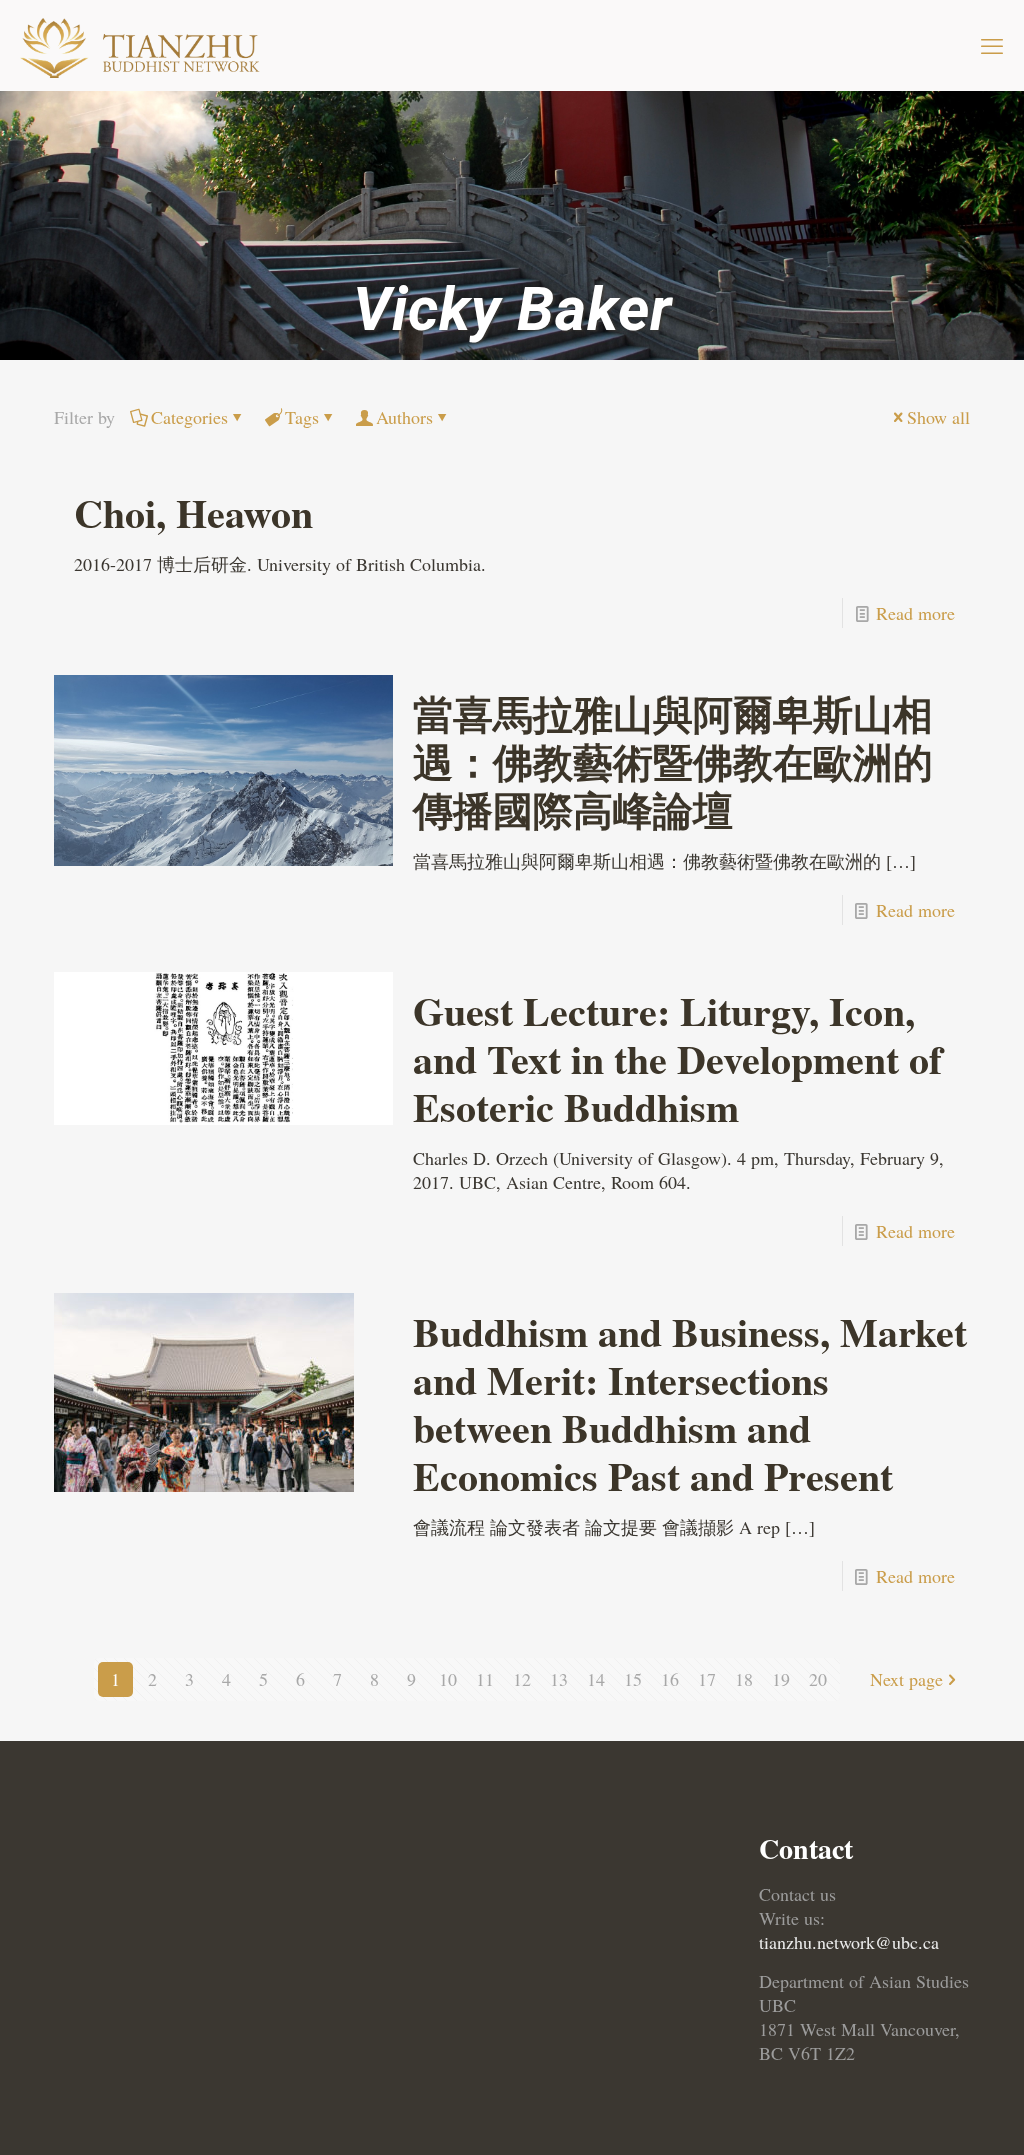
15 (633, 1679)
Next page (906, 1679)
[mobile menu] (992, 45)
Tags (302, 417)
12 (522, 1679)
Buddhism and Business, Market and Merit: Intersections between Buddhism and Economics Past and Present (690, 1403)
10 (448, 1679)
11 (485, 1679)
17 (707, 1679)
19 (781, 1679)
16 (670, 1679)
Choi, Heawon (193, 512)
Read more (915, 613)
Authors (404, 417)
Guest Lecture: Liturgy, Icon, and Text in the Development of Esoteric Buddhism (677, 1058)
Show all (938, 417)
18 (744, 1679)
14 (596, 1679)
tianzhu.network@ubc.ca (849, 1942)
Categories (189, 417)
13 (559, 1679)
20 (818, 1679)
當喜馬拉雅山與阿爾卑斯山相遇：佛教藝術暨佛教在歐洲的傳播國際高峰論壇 (673, 761)
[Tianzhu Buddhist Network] (143, 45)
